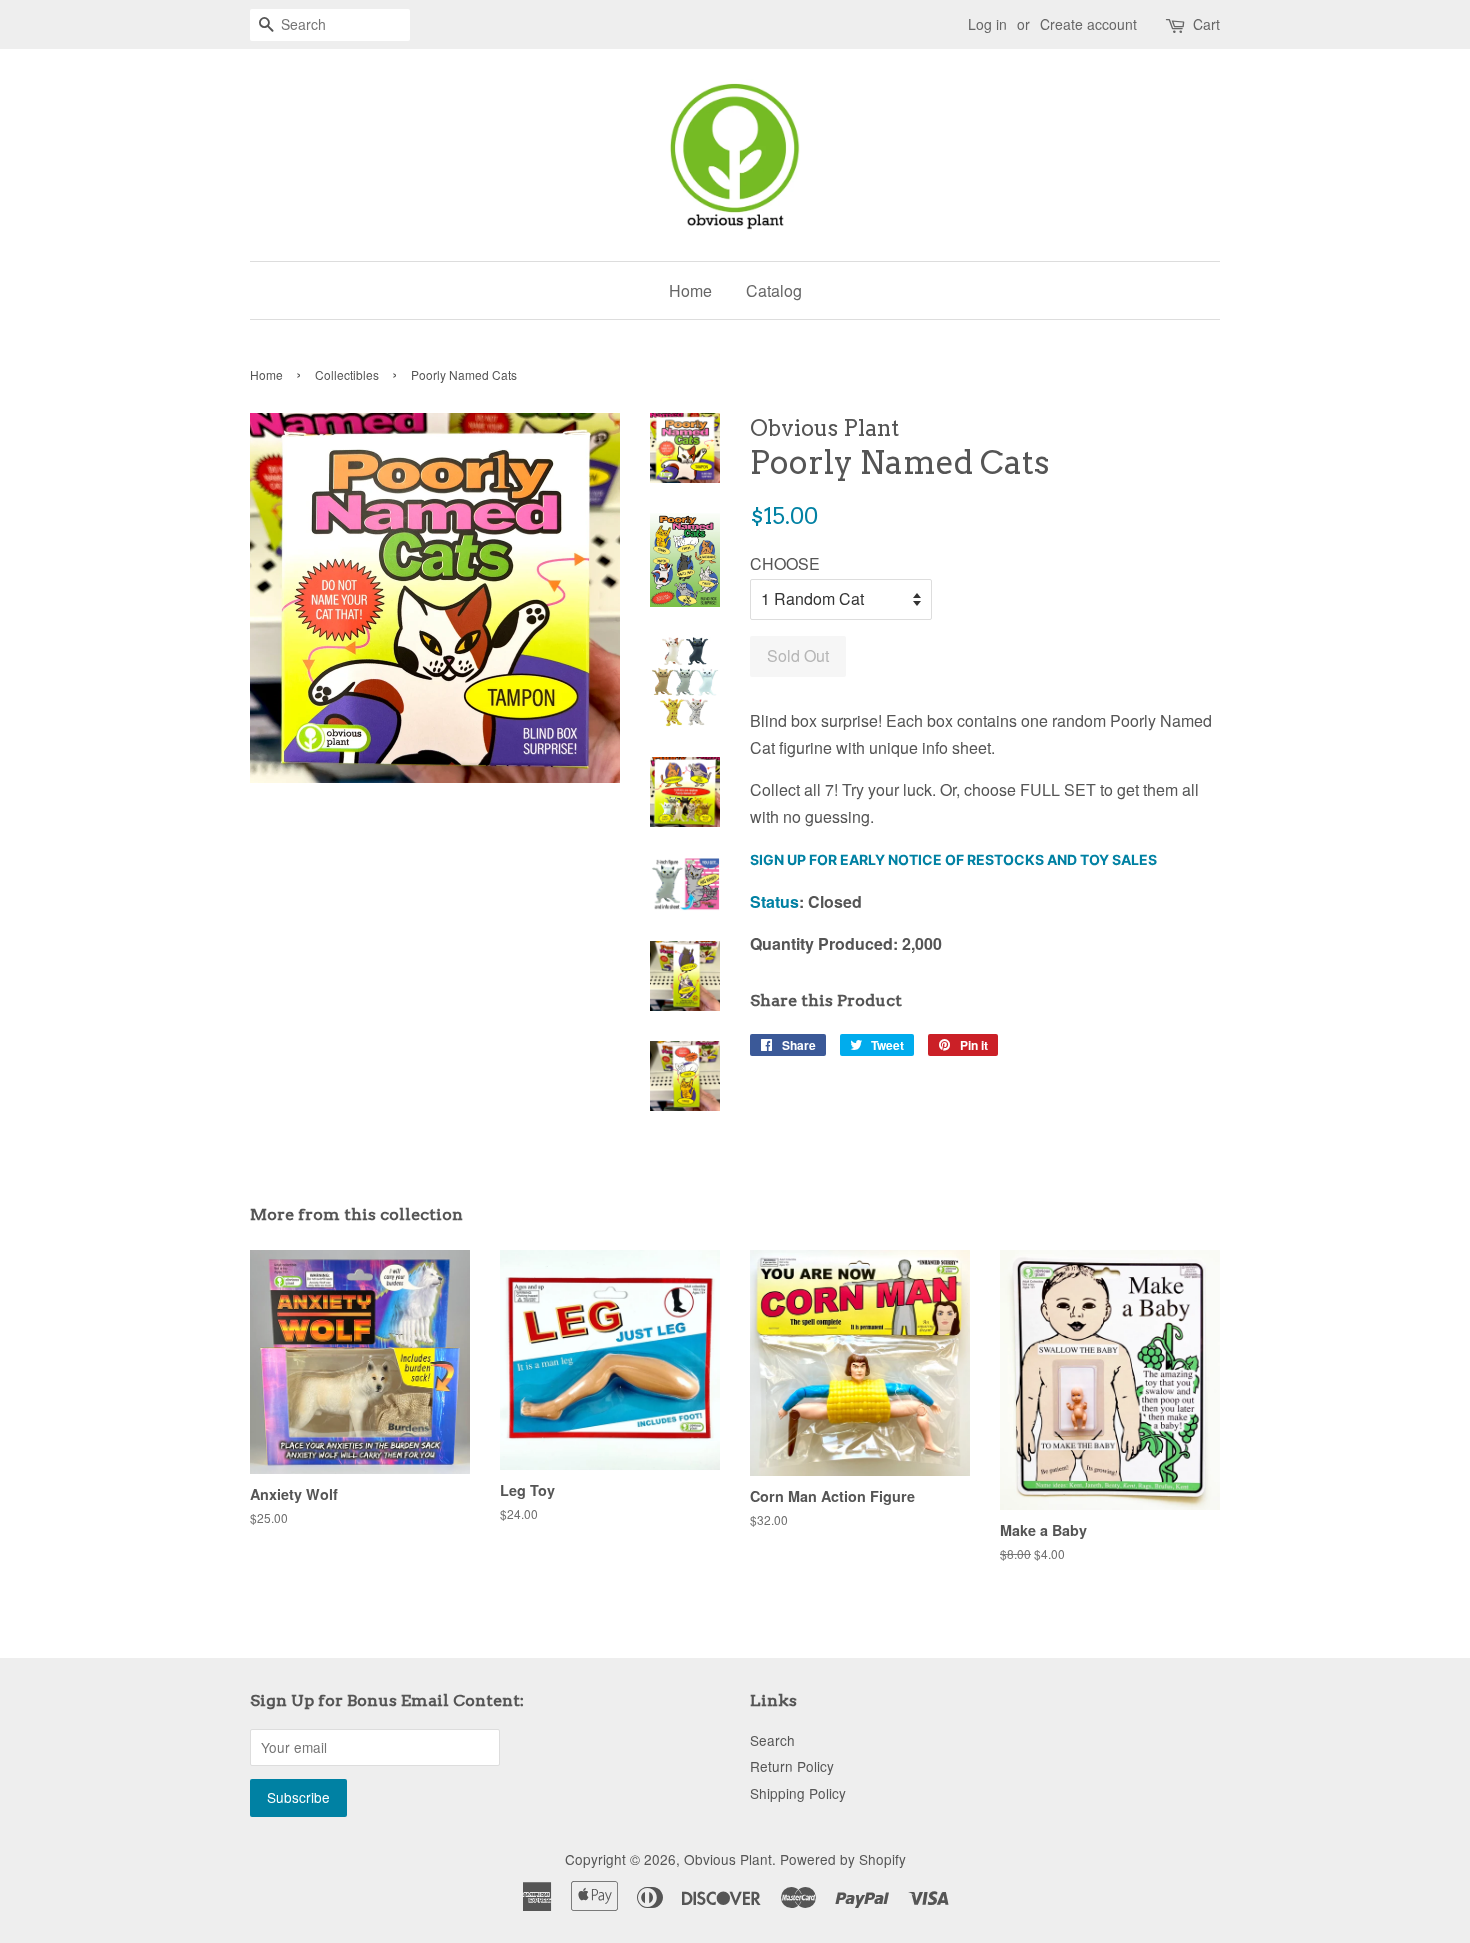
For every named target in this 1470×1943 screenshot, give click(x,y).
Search (772, 1740)
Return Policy (792, 1766)
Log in (987, 24)
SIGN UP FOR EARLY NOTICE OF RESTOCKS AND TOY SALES (953, 859)
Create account (1088, 24)
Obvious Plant (728, 1859)
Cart (1206, 24)
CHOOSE (785, 563)
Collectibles (347, 374)
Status (774, 901)
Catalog (774, 290)
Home (690, 290)
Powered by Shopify (843, 1859)
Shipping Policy (798, 1793)
